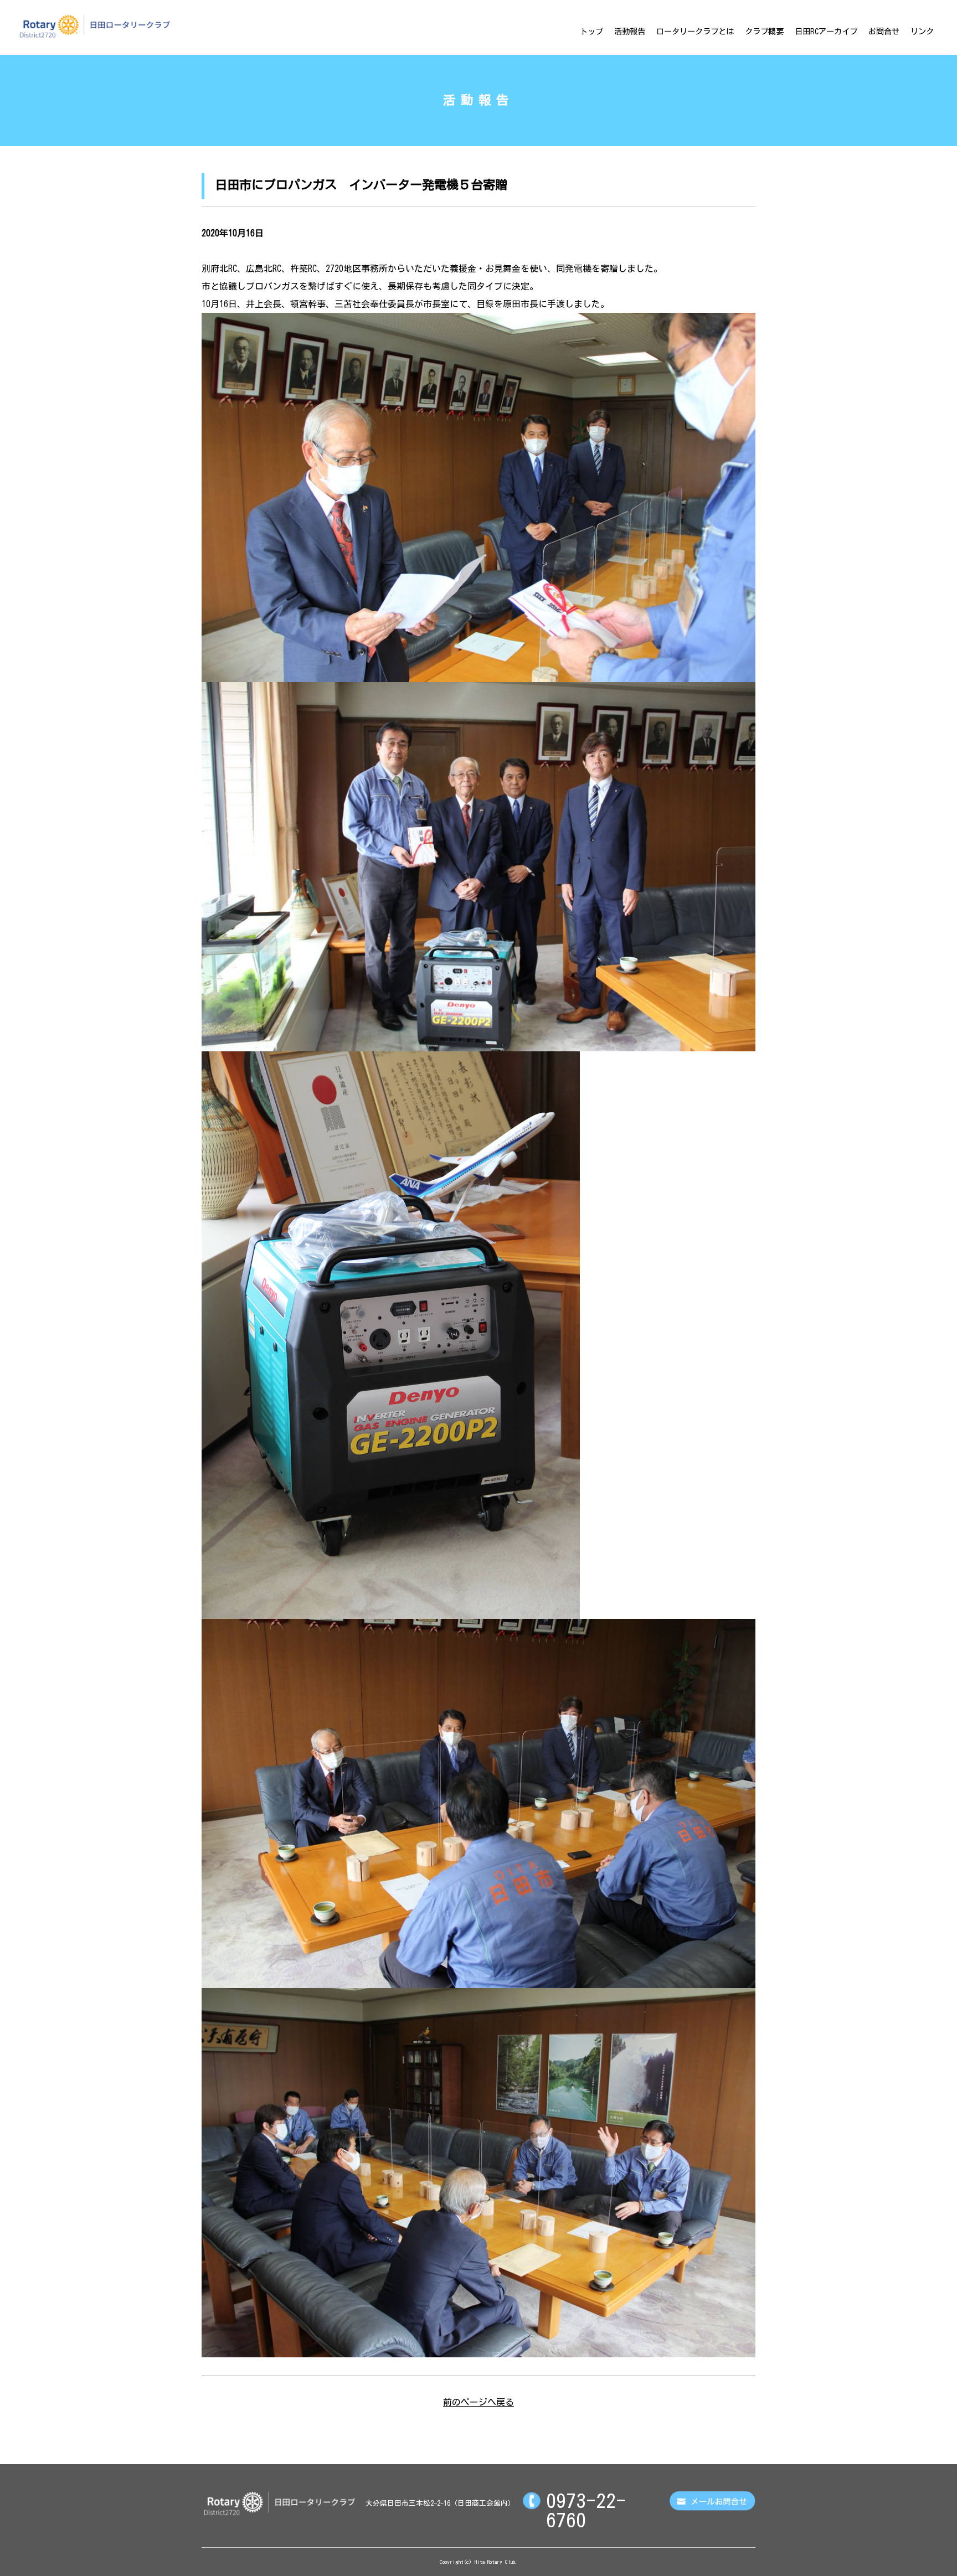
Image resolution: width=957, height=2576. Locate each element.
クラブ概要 (764, 31)
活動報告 (630, 31)
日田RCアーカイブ (826, 31)
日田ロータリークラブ (95, 26)
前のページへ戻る (478, 2402)
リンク (922, 31)
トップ (591, 31)
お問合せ (884, 31)
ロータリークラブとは (695, 31)
